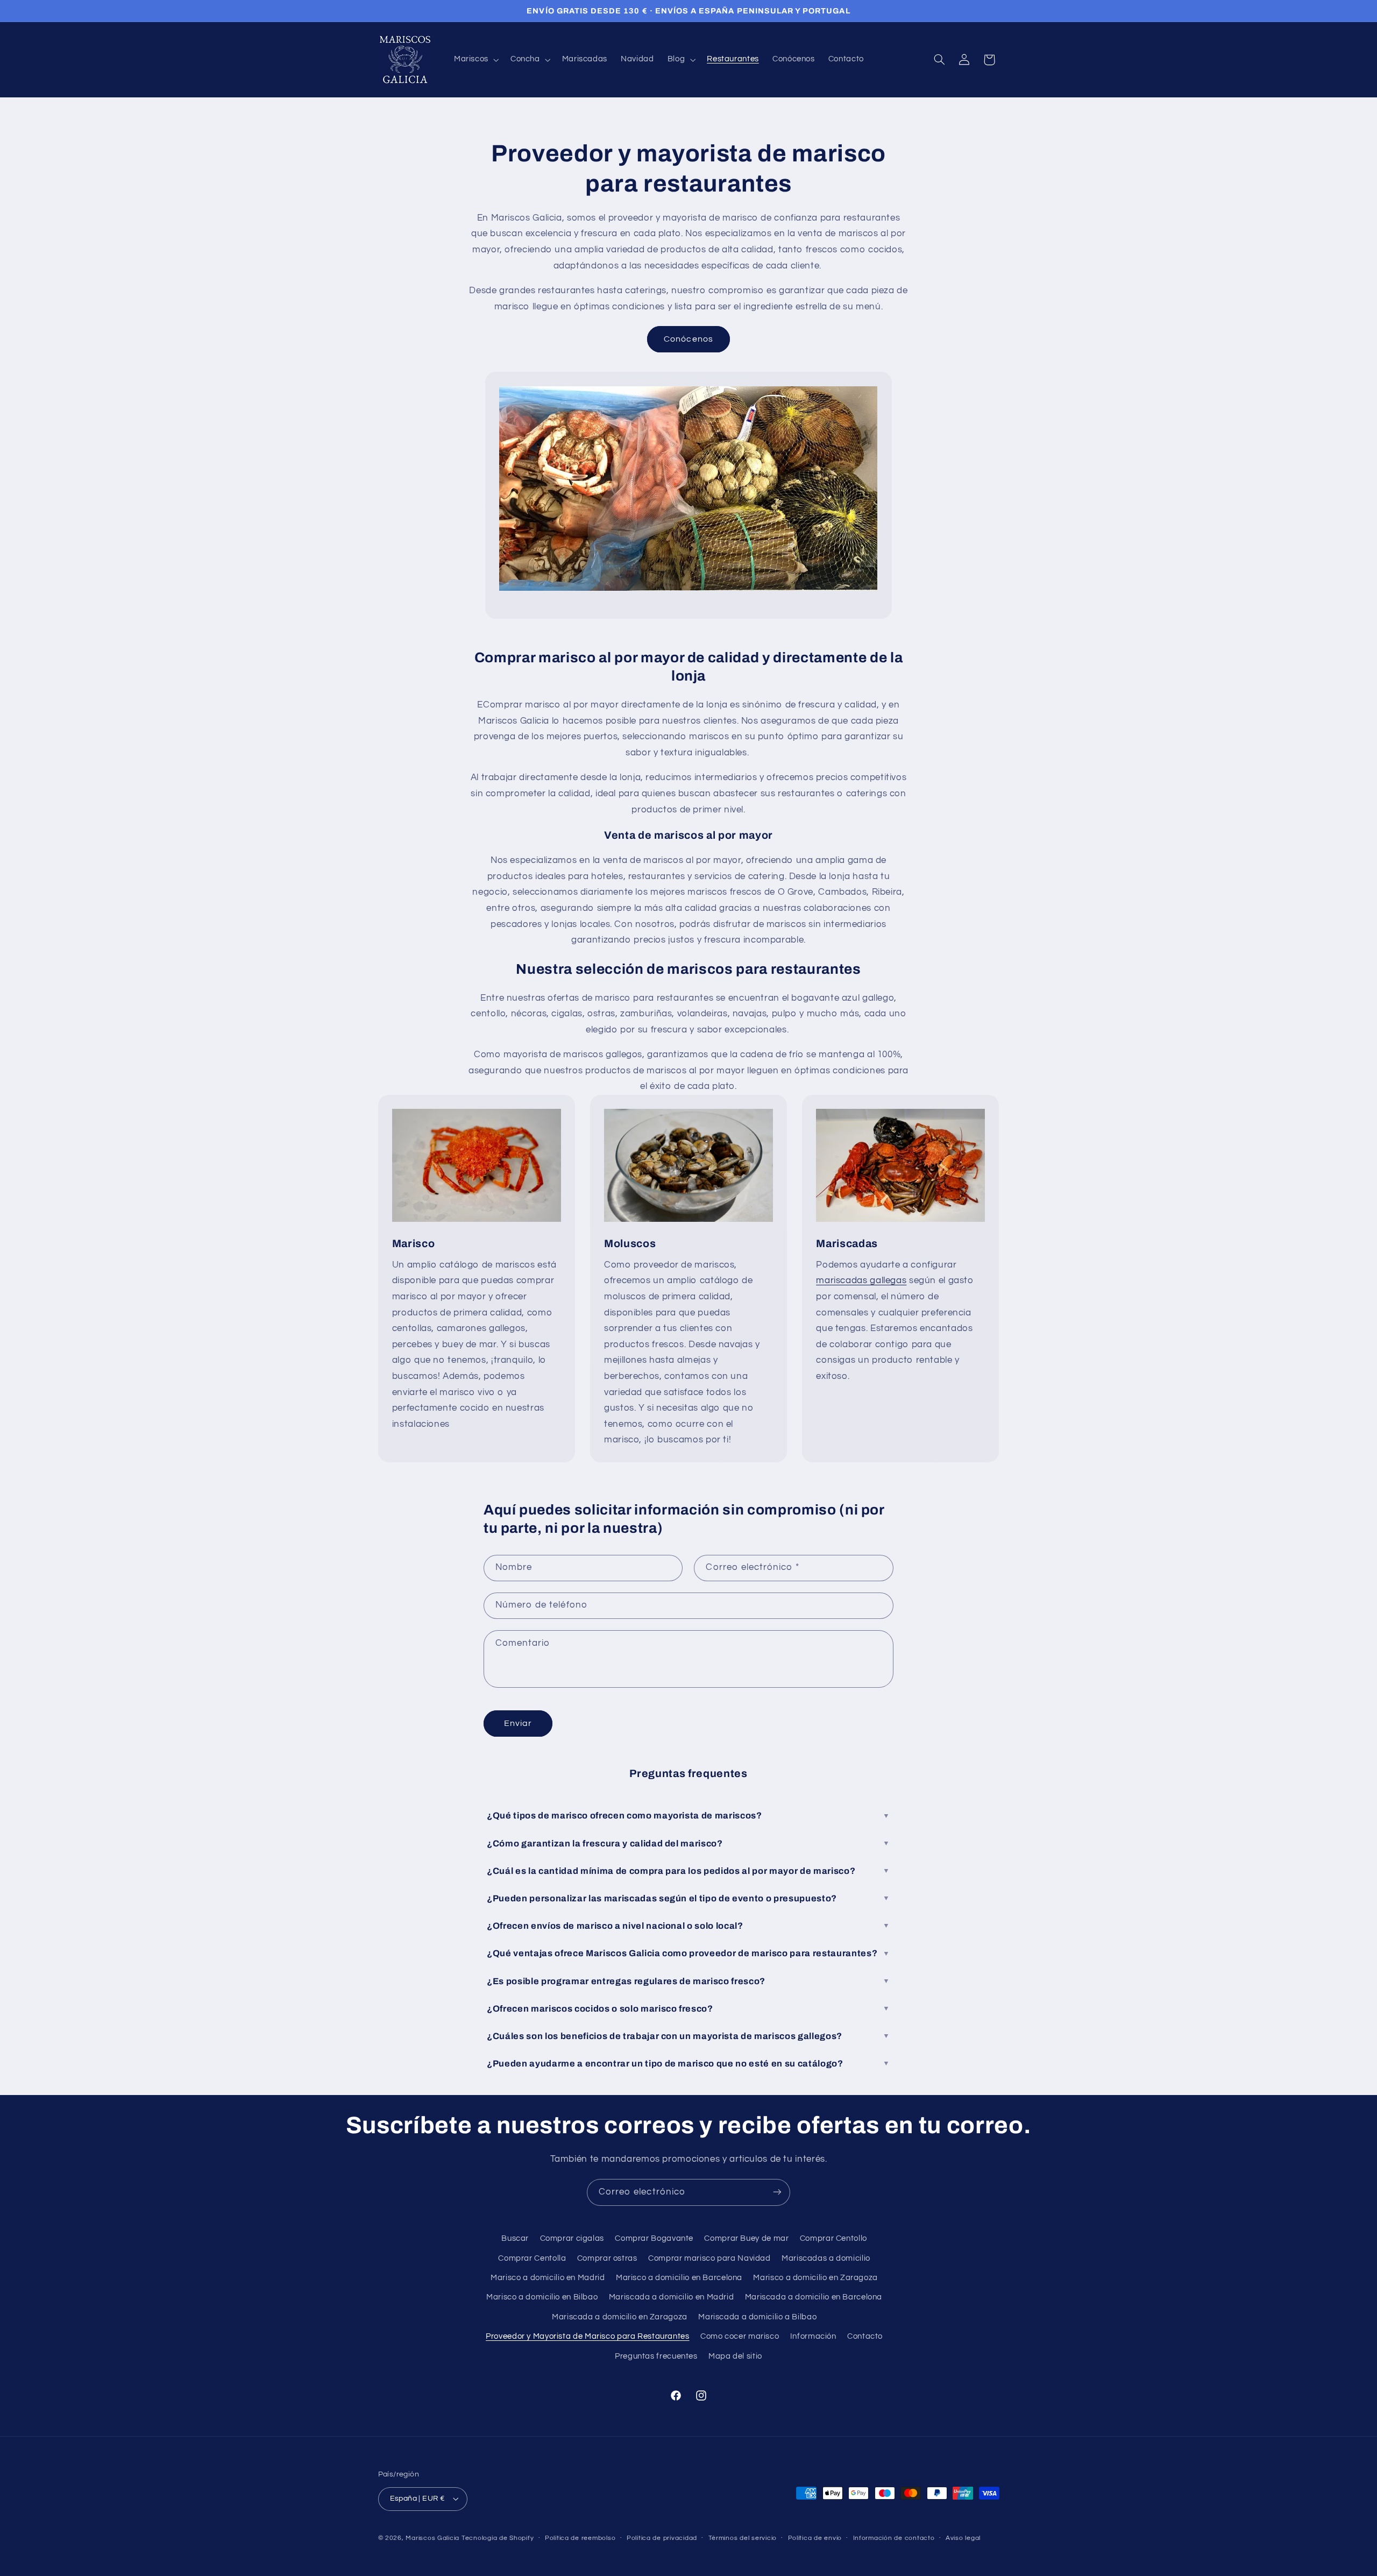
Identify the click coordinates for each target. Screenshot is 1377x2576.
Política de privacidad (662, 2538)
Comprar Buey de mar (746, 2238)
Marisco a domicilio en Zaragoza (815, 2278)
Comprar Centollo (833, 2238)
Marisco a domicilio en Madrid (548, 2278)
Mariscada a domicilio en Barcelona (814, 2297)
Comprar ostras (607, 2258)
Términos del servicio (743, 2538)
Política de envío (815, 2538)
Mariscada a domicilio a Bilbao (757, 2317)
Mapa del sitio (735, 2356)
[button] (475, 60)
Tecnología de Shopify (498, 2538)
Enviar (518, 1723)
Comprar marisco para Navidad (709, 2258)
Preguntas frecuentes (656, 2356)
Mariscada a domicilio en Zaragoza (620, 2317)
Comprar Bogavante (654, 2238)
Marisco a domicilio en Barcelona (679, 2278)
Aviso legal (963, 2538)
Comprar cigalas (572, 2238)
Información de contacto (894, 2538)
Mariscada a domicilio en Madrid (672, 2297)
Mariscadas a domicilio (826, 2258)
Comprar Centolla (532, 2258)
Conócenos (688, 339)
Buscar (515, 2238)
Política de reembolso (580, 2538)
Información (813, 2336)
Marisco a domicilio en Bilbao (542, 2297)
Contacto (865, 2336)
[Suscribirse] (777, 2192)
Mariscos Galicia (432, 2538)
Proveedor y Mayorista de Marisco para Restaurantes (588, 2336)
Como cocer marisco (740, 2336)
